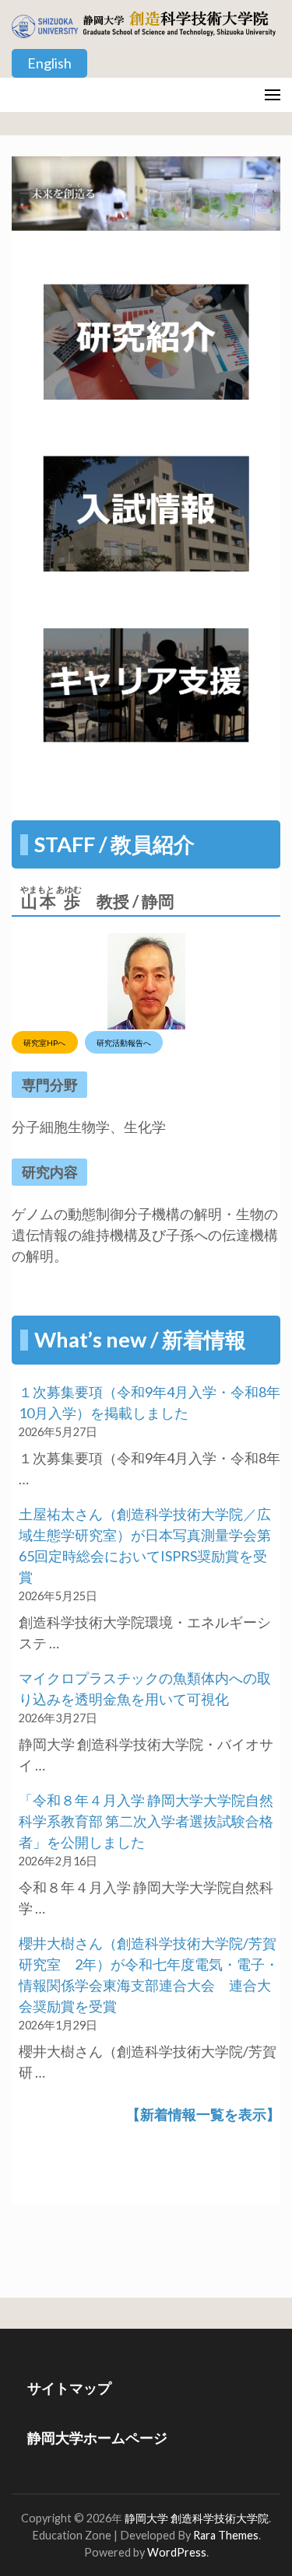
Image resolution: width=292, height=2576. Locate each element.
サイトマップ (69, 2388)
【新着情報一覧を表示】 (203, 2114)
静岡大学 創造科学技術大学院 (197, 2518)
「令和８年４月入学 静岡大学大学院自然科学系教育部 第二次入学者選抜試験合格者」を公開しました (146, 1821)
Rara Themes (226, 2535)
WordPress (177, 2552)
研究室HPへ (44, 1042)
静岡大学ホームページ (97, 2438)
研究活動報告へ (124, 1042)
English (49, 63)
